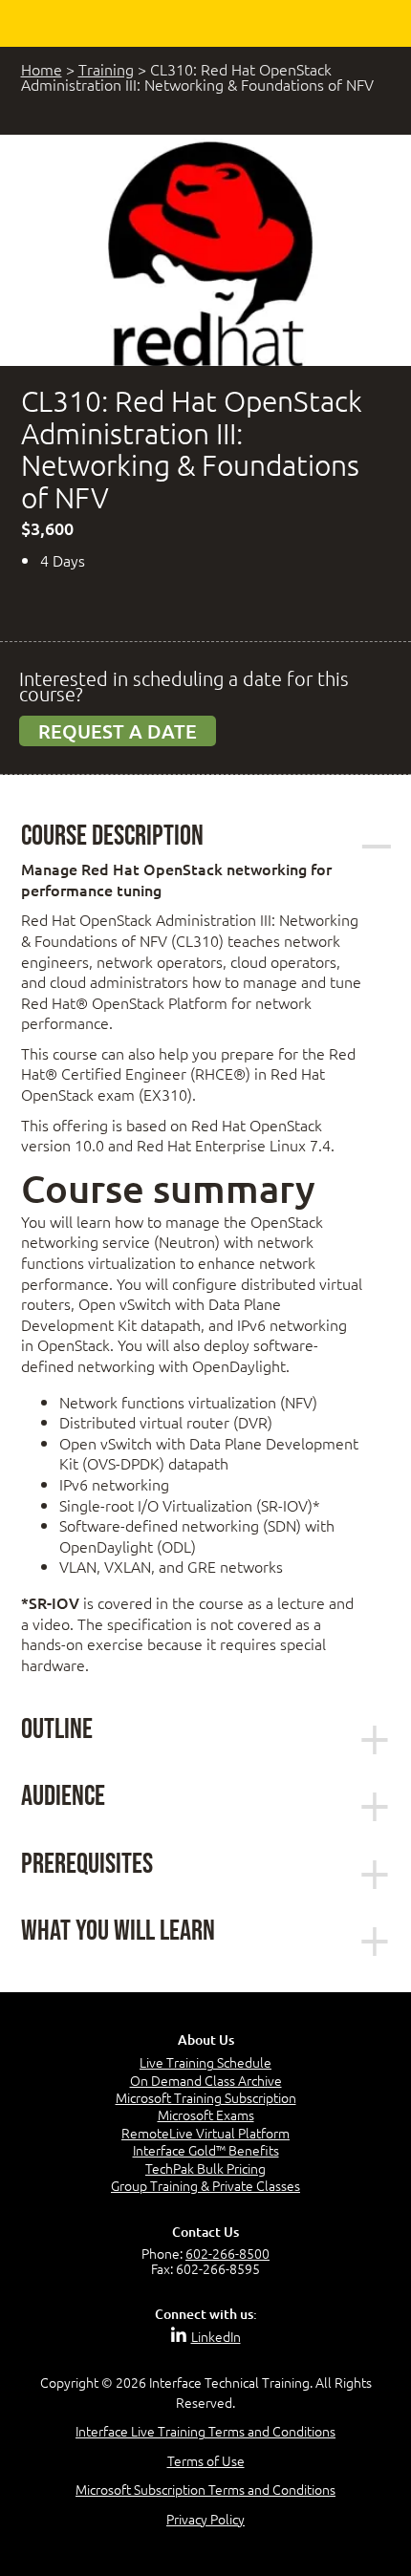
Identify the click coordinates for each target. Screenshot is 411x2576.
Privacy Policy (205, 2519)
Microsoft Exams (206, 2114)
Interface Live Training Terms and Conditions (205, 2431)
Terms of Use (206, 2460)
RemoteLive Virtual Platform (205, 2133)
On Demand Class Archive (206, 2080)
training (106, 69)
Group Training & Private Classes (205, 2185)
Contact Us (205, 2232)
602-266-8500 (227, 2253)
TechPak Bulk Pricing (205, 2168)
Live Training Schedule (205, 2062)
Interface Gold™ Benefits (206, 2150)
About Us (206, 2039)
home (42, 69)
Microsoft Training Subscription (206, 2097)
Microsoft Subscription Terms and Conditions (205, 2489)
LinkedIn (216, 2336)
